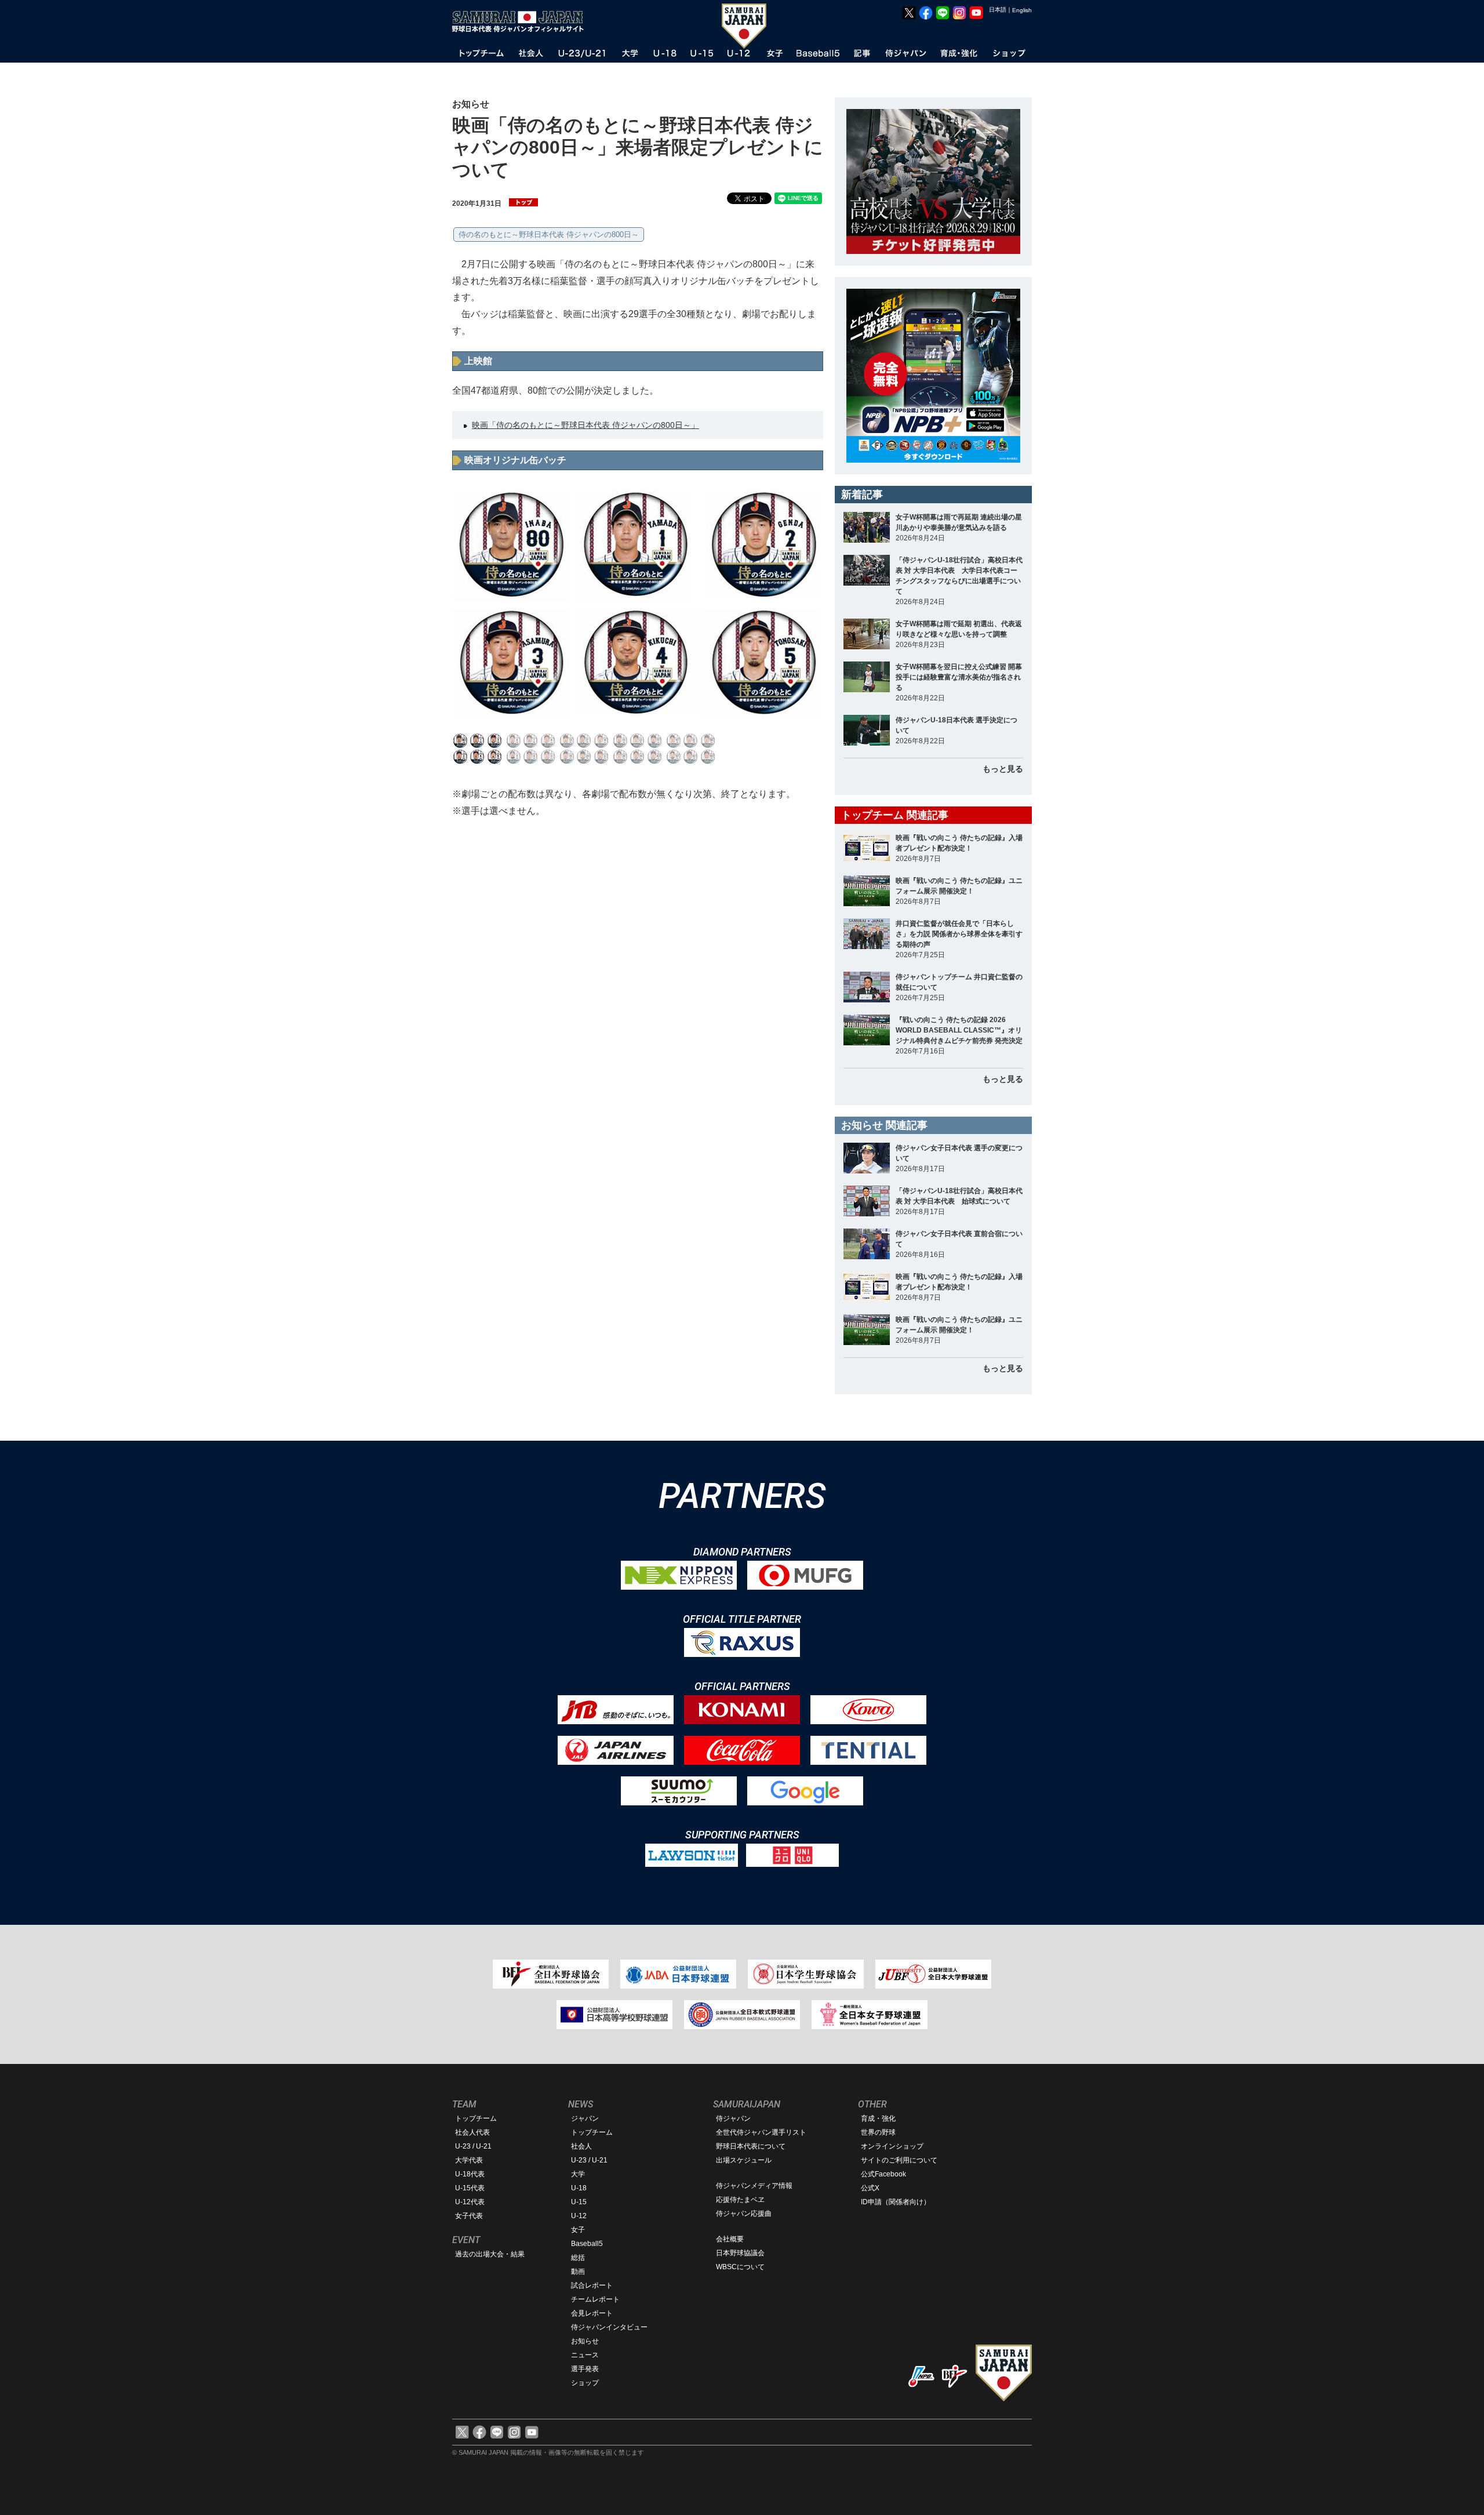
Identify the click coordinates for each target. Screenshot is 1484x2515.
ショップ (585, 2383)
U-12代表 (470, 2202)
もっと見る (1003, 769)
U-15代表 (470, 2188)
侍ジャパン (733, 2118)
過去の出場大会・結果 (490, 2254)
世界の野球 (878, 2132)
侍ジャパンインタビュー (609, 2327)
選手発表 (585, 2369)
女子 (578, 2230)
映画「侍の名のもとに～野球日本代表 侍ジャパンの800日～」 (585, 425)
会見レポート (592, 2313)
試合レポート (592, 2285)
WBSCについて (740, 2267)
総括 (578, 2258)
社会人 (581, 2146)
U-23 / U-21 (473, 2146)
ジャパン (585, 2118)
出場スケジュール (744, 2160)
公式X (870, 2188)
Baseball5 (587, 2244)
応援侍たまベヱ (740, 2200)
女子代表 (469, 2216)
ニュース (585, 2355)
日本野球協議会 (740, 2253)
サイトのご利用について (899, 2160)
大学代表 (469, 2160)
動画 (578, 2272)
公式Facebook (883, 2174)
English (1022, 10)
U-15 (579, 2202)
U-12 (579, 2216)
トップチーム (476, 2118)
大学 (578, 2174)
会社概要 (730, 2239)
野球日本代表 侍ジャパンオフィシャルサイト (522, 21)
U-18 (579, 2188)
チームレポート (595, 2299)
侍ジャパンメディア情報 (754, 2186)
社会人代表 (472, 2132)
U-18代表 (470, 2174)
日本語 (998, 10)
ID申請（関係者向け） (896, 2202)
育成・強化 (878, 2118)
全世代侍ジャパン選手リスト (761, 2132)
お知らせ (585, 2341)
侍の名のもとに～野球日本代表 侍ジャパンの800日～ (549, 235)
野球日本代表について (751, 2146)
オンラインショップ (892, 2146)
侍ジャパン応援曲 (744, 2214)
